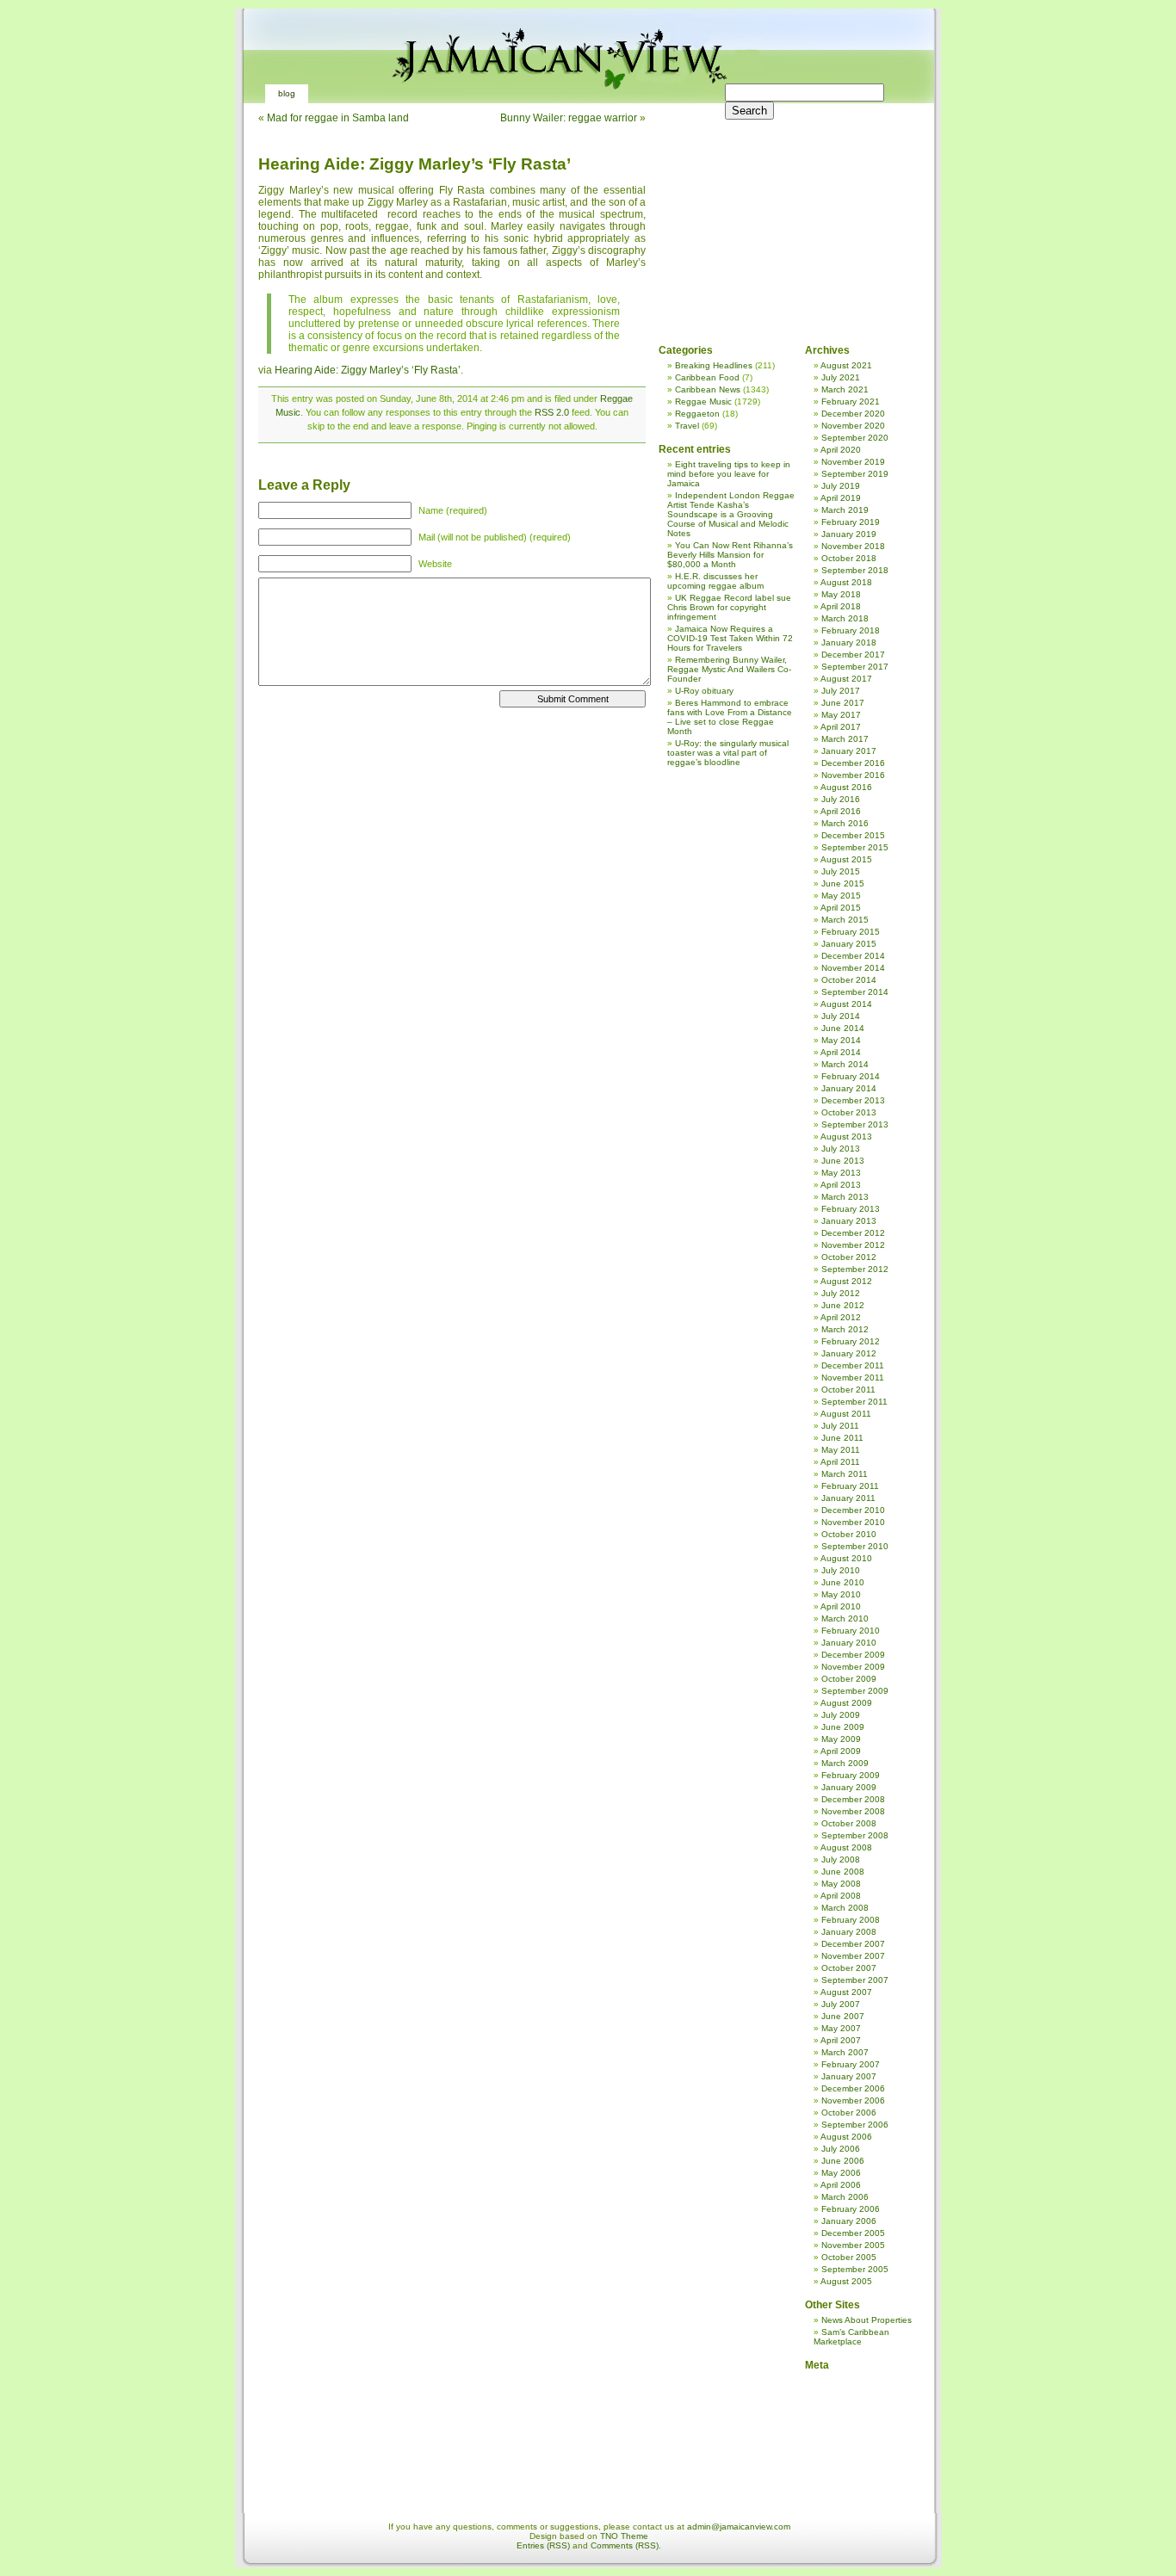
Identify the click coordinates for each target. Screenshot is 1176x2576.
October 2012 (849, 1257)
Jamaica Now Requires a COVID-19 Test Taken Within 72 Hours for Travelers (730, 638)
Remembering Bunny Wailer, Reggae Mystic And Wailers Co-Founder (729, 669)
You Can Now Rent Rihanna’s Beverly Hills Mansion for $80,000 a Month (730, 555)
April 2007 (841, 2040)
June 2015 (843, 883)
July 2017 (841, 691)
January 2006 (849, 2221)
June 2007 (843, 2016)
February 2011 (850, 1486)
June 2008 (843, 1872)
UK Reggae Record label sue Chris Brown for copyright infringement (729, 607)
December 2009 (853, 1655)
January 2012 (849, 1353)
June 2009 (843, 1727)
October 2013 (849, 1112)
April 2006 (841, 2185)
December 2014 (853, 956)
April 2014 (841, 1052)
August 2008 (846, 1847)
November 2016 (853, 775)
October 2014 (849, 980)
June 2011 (842, 1438)
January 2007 (849, 2076)
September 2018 (855, 570)
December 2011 (853, 1365)
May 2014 (841, 1040)
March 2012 (845, 1329)
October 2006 (849, 2113)
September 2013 (855, 1124)
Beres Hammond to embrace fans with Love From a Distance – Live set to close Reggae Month (730, 717)
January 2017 (849, 751)
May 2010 (841, 1594)
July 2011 (840, 1426)
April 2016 (841, 811)
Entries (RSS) (543, 2545)
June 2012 (843, 1305)
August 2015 (846, 859)
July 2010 (841, 1570)
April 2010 (841, 1606)
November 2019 (853, 462)
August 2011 (846, 1414)
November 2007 (853, 1956)
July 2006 (841, 2149)
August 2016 (846, 787)
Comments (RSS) (625, 2545)
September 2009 (855, 1691)
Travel (687, 426)
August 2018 (846, 582)
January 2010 (849, 1643)
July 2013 (841, 1149)
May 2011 (841, 1450)
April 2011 (840, 1462)
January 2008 (849, 1932)
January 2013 (849, 1221)
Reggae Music (703, 402)
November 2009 (853, 1667)
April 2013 (841, 1185)
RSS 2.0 (552, 412)
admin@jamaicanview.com (739, 2527)
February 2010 (851, 1631)
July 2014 (841, 1016)
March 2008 (845, 1908)
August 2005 (846, 2281)
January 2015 (849, 944)
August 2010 (846, 1558)
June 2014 (843, 1028)
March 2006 (845, 2197)
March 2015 (845, 920)
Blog (287, 93)
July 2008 (841, 1859)
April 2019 (841, 498)
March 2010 (845, 1618)
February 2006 (851, 2209)
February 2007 (851, 2064)
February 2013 (851, 1209)
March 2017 (845, 739)
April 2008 (841, 1896)
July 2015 (841, 871)
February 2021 (851, 402)
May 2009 (841, 1739)
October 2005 (849, 2257)
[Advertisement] (783, 215)
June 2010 (843, 1582)
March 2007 (845, 2052)
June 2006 (843, 2161)
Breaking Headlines (714, 365)
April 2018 (841, 606)
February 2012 (851, 1341)
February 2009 (851, 1775)
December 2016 (853, 763)
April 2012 (841, 1317)
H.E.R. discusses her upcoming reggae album (715, 581)
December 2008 (853, 1799)
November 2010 (853, 1522)
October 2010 (849, 1534)
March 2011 (845, 1474)
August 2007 (846, 1992)
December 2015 (853, 835)
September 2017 (855, 667)
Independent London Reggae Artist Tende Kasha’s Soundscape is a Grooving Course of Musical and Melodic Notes (731, 514)
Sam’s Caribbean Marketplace (851, 2337)
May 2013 (841, 1173)
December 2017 (853, 655)
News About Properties (867, 2320)
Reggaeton (697, 414)
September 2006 (855, 2125)
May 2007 (841, 2028)
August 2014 (846, 1004)
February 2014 (851, 1076)
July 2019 (841, 486)
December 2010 (853, 1510)
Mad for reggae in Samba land (338, 118)
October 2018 (849, 558)
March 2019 (845, 510)
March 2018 (845, 618)
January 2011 (848, 1498)
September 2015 (855, 847)
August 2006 (846, 2137)
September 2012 (855, 1269)
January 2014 (849, 1088)
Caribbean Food (707, 377)
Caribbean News (708, 389)
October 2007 (849, 1968)
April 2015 (841, 908)
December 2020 (853, 414)
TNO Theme (624, 2536)
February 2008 (851, 1920)
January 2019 (849, 534)
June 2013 (843, 1161)
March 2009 (845, 1763)
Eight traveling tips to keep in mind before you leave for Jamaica (729, 474)
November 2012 (853, 1245)
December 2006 (853, 2088)
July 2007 (841, 2004)
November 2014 (853, 968)
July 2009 (841, 1715)
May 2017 (841, 715)
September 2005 (855, 2269)
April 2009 (841, 1751)
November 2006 (853, 2100)
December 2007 (853, 1944)
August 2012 (846, 1281)
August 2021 (846, 365)
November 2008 (853, 1811)
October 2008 (849, 1823)
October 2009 (849, 1679)
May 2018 (841, 594)
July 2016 (841, 799)
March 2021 (845, 389)
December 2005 (853, 2233)
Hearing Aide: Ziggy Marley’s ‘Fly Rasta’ (415, 164)
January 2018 (849, 642)
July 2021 (841, 377)
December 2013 (853, 1100)
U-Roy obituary (704, 691)
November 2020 (853, 426)
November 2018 (853, 546)
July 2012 (841, 1293)
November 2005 (853, 2245)
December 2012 (853, 1233)
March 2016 (845, 823)
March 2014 (845, 1064)
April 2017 (841, 727)
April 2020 (841, 450)
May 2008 (841, 1884)
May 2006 (841, 2173)
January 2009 (849, 1787)
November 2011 (853, 1378)
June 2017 (843, 703)
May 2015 (841, 896)
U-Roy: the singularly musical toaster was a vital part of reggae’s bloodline (728, 753)
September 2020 (855, 438)
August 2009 (846, 1703)
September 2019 (855, 474)
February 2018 (851, 630)
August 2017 (846, 679)
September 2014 (855, 992)
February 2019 (851, 522)
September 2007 (855, 1980)
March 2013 (845, 1197)
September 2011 (854, 1402)
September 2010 (855, 1546)
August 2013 (846, 1137)
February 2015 (851, 932)
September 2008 (855, 1835)
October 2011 (848, 1390)
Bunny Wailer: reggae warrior (569, 118)
